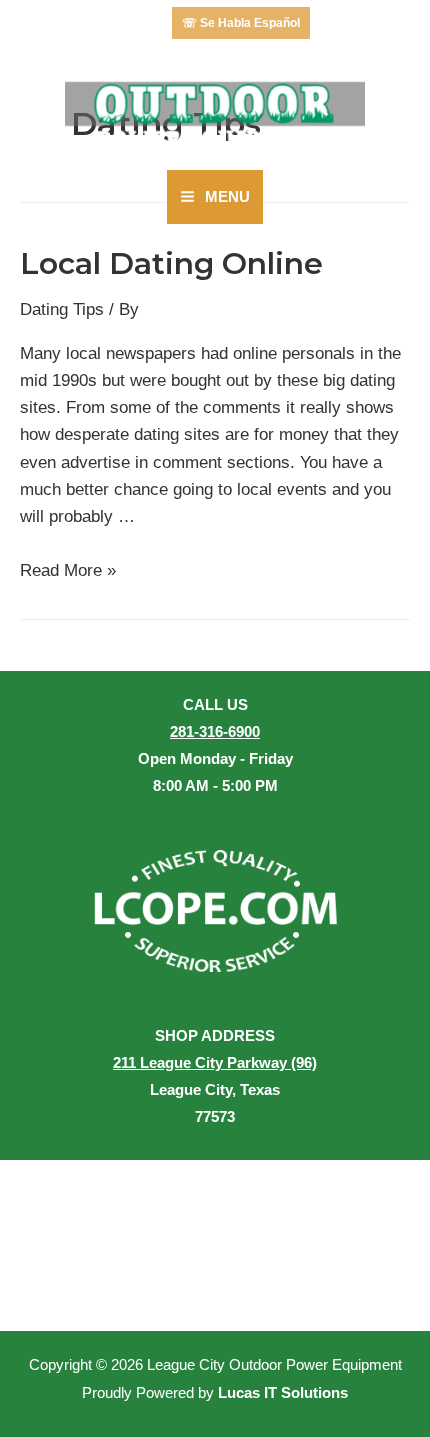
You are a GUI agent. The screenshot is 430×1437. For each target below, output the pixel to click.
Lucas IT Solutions (283, 1393)
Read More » (68, 570)
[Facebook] (134, 23)
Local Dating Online (171, 263)
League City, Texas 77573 (215, 1089)
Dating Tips (62, 309)
